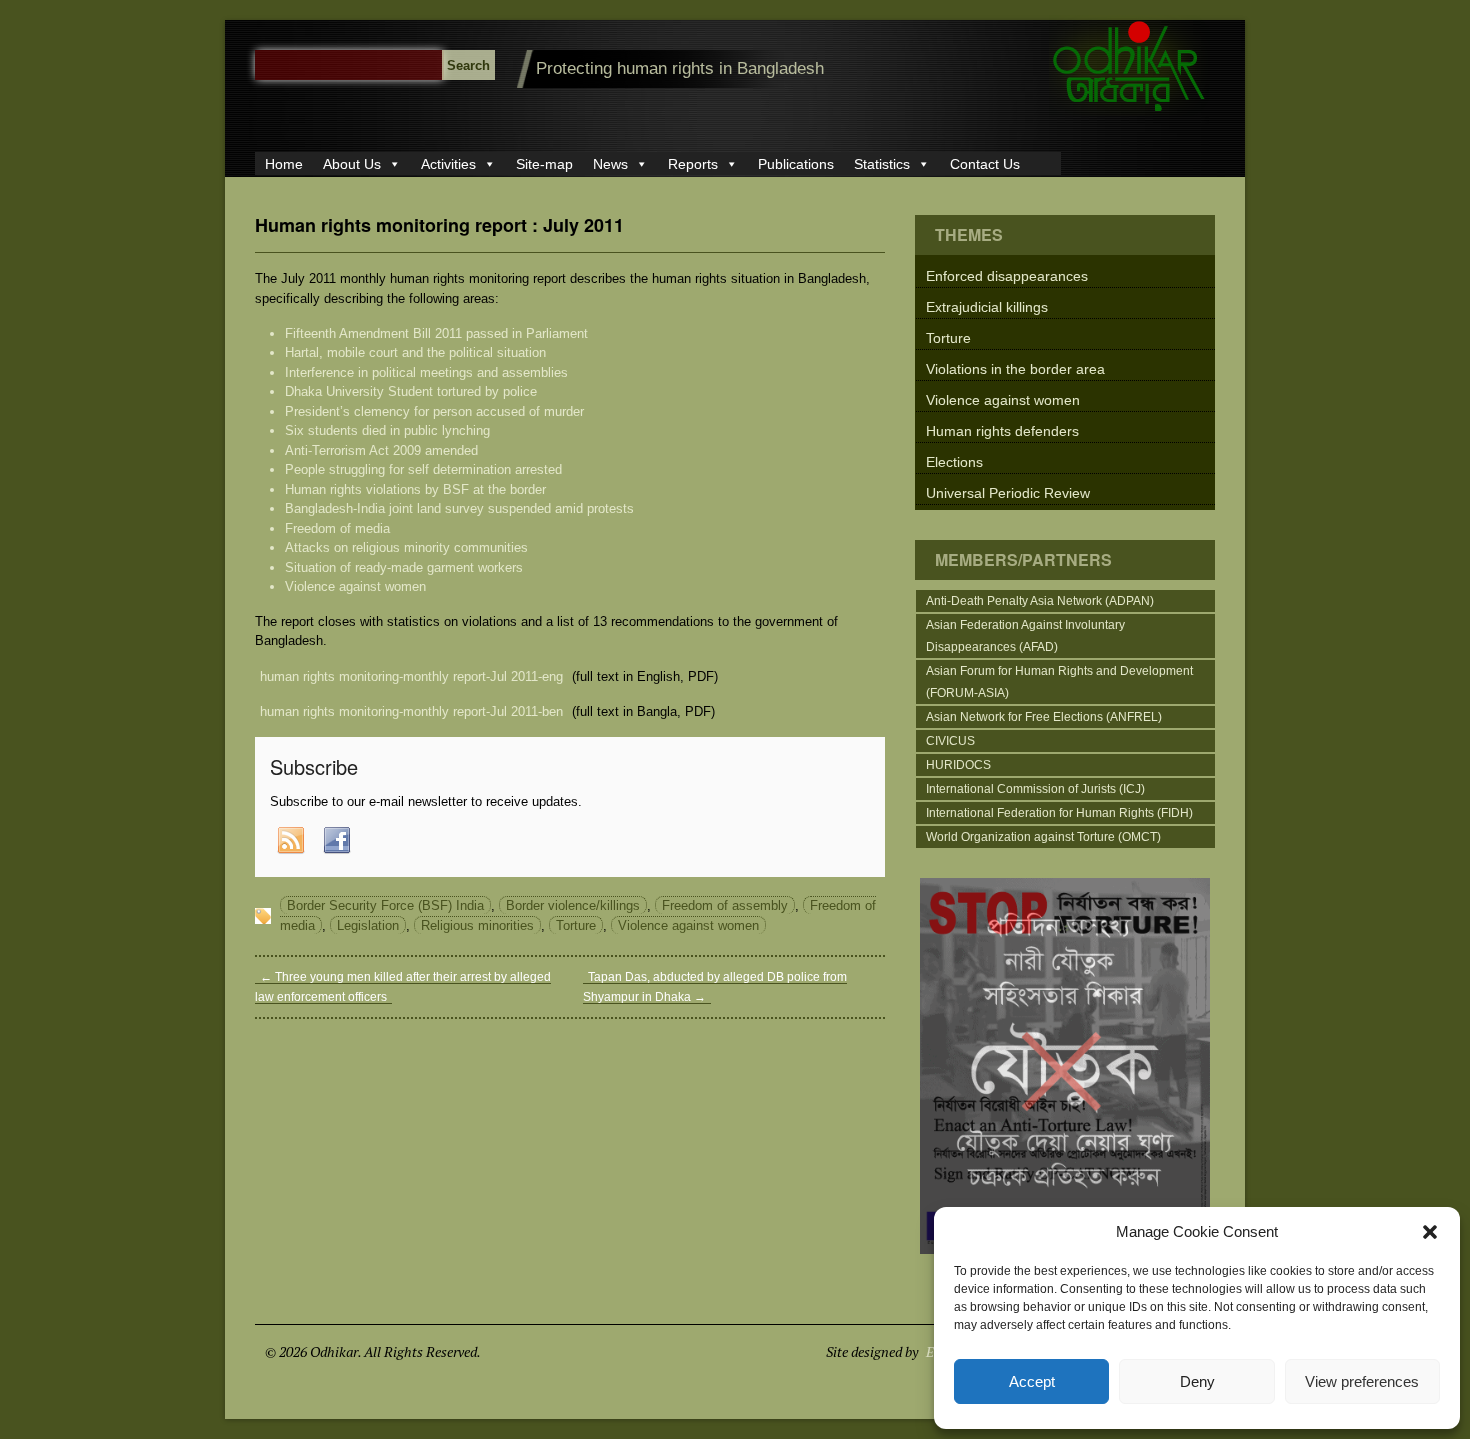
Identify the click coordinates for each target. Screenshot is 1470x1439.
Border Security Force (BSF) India (385, 905)
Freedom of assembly (725, 905)
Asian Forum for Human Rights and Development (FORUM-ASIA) (1059, 682)
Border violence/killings (573, 905)
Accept (1032, 1381)
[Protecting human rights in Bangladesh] (1129, 111)
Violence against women (688, 925)
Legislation (368, 925)
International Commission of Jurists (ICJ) (1035, 789)
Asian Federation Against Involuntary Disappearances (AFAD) (1025, 636)
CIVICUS (950, 741)
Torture (576, 925)
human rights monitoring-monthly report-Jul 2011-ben (411, 711)
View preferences (1362, 1381)
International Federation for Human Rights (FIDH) (1059, 813)
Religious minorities (477, 925)
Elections (954, 462)
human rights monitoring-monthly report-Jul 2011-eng (411, 676)
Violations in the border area (1015, 369)
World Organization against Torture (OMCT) (1043, 837)
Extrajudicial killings (987, 307)
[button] (1430, 1232)
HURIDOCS (958, 765)
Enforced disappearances (1007, 276)
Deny (1197, 1381)
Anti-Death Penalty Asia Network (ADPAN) (1040, 601)
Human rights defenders (1002, 431)
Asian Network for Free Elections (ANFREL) (1044, 717)
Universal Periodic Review (1008, 493)
